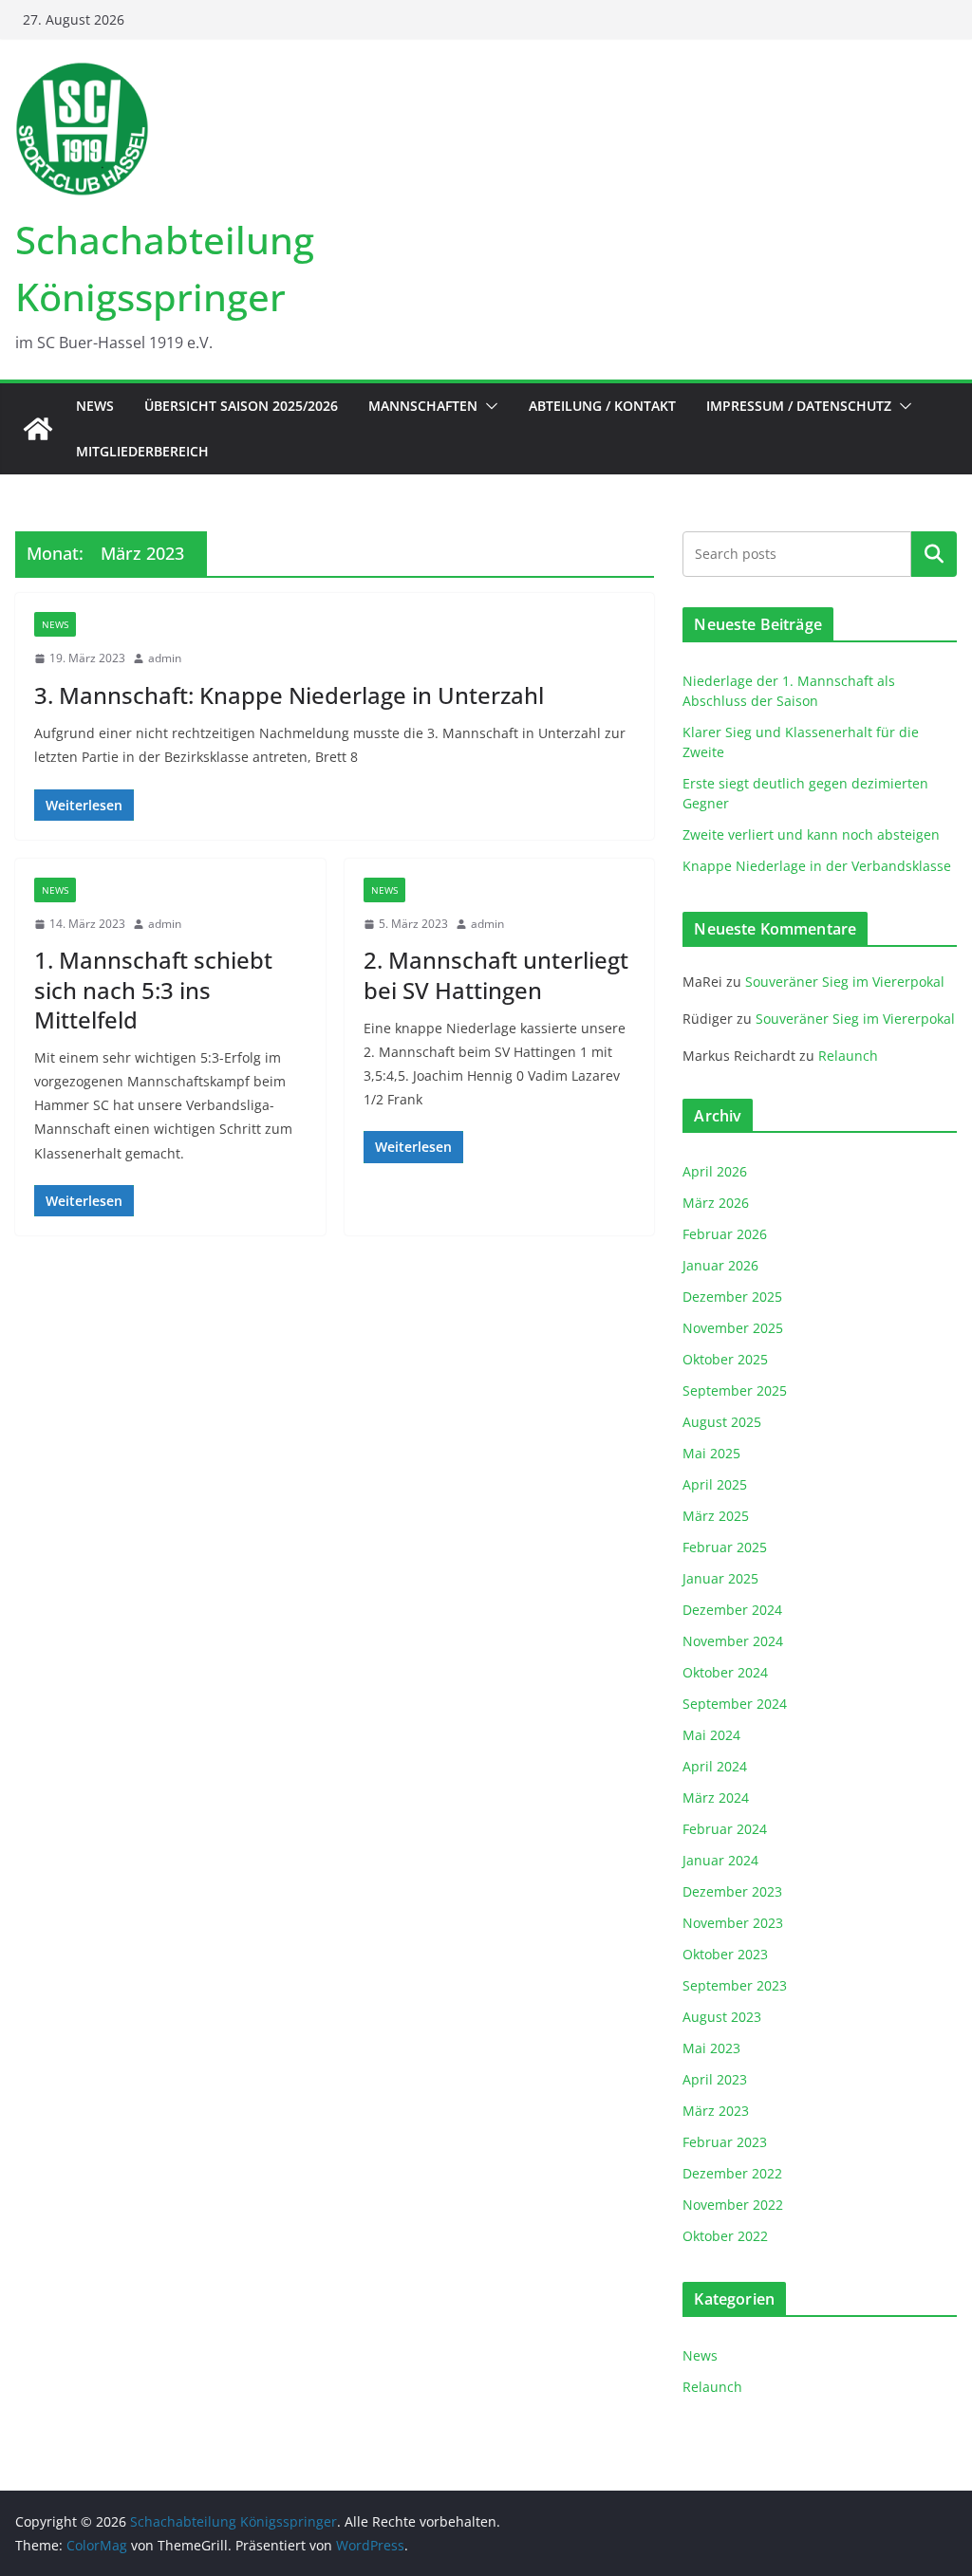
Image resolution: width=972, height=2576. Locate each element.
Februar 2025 (725, 1547)
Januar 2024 (720, 1860)
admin (165, 658)
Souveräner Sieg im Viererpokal (845, 982)
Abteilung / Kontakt (602, 406)
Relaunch (848, 1056)
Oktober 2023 (725, 1954)
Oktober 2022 (725, 2236)
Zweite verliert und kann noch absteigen (811, 834)
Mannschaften (423, 406)
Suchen (934, 554)
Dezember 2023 (732, 1891)
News (95, 406)
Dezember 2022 (732, 2173)
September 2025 (735, 1390)
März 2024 (716, 1798)
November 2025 (733, 1328)
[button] (488, 406)
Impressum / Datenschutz (799, 406)
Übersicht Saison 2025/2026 (241, 406)
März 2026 (716, 1203)
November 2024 (733, 1641)
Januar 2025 (720, 1578)
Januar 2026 (720, 1265)
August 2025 (722, 1422)
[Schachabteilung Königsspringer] (38, 429)
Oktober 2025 (725, 1359)
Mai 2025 (711, 1453)
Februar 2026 (725, 1234)
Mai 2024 (711, 1735)
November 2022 (733, 2205)
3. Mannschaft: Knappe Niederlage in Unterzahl (289, 695)
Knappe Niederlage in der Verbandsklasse (817, 866)
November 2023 (733, 1923)
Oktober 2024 (725, 1672)
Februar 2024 (725, 1829)
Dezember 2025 (732, 1297)
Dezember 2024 (732, 1610)
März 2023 (716, 2111)
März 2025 (716, 1516)
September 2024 (735, 1704)
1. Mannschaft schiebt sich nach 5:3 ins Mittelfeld (153, 989)
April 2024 (715, 1766)
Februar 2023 (725, 2142)
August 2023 (722, 2017)
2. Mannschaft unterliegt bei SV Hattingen (496, 974)
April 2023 (715, 2079)
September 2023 (735, 1985)
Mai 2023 (711, 2048)
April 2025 (715, 1484)
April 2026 (715, 1171)
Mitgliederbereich (142, 451)
